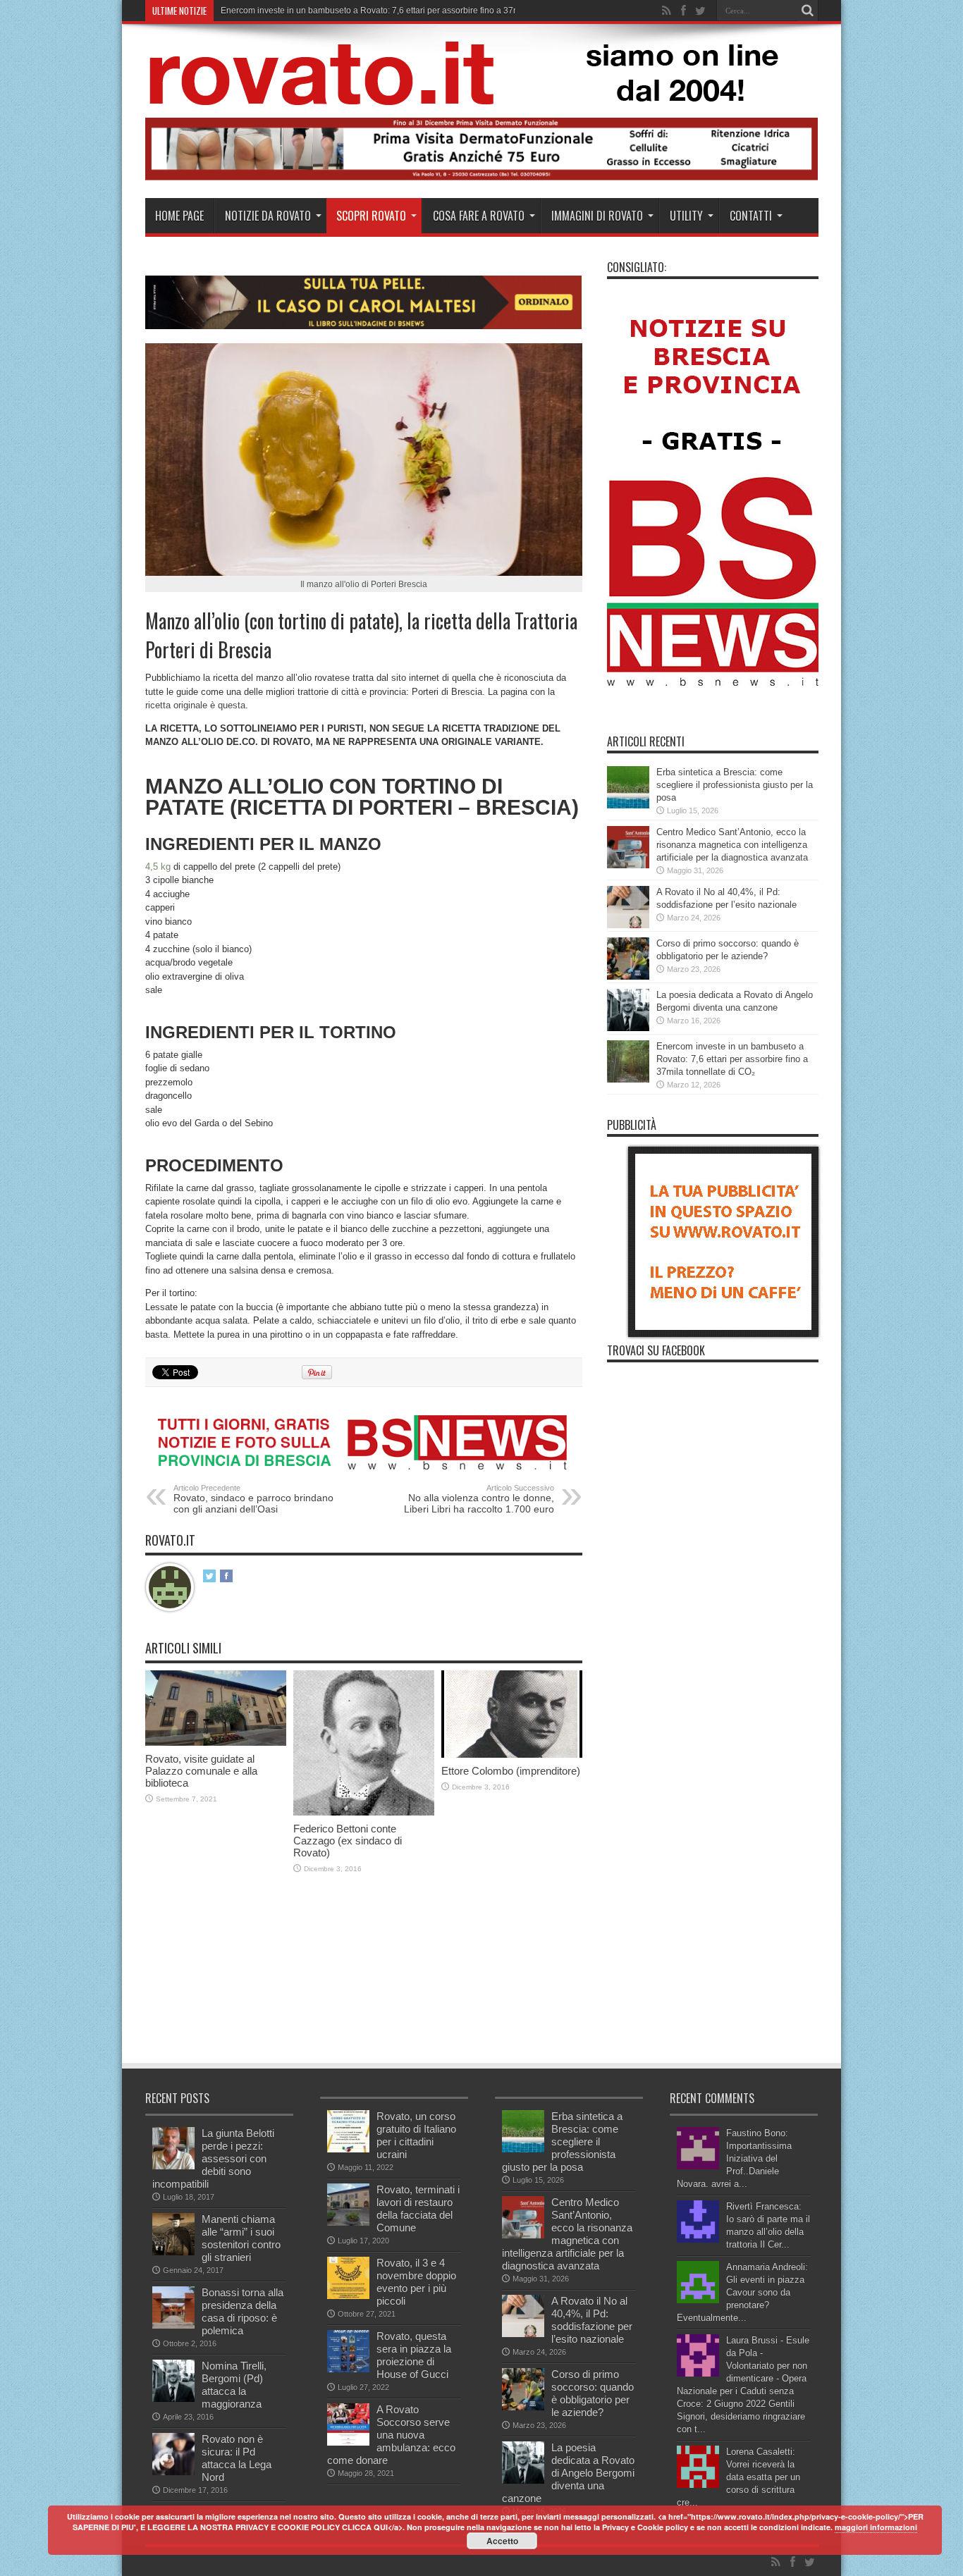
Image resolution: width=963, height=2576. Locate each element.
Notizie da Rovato (268, 216)
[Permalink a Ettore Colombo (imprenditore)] (512, 1755)
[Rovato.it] (481, 94)
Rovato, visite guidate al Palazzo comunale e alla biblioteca (201, 1771)
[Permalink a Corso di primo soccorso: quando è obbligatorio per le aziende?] (628, 976)
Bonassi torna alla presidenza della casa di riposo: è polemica (243, 2311)
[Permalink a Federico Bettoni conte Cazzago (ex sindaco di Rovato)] (364, 1812)
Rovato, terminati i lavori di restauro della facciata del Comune (418, 2208)
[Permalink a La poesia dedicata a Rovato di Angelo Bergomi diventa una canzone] (628, 1028)
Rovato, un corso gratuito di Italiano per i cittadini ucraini (416, 2135)
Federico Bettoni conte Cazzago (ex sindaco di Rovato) (348, 1841)
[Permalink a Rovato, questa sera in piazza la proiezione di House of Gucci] (348, 2369)
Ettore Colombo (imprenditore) (511, 1771)
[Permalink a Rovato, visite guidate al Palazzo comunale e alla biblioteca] (216, 1743)
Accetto (502, 2541)
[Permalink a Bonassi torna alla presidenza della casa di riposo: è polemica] (173, 2325)
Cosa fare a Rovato (479, 216)
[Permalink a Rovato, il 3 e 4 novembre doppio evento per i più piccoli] (348, 2296)
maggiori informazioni (876, 2527)
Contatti (751, 216)
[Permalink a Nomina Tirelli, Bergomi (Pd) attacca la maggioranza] (173, 2399)
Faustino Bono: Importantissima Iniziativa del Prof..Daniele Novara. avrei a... (734, 2158)
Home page (179, 216)
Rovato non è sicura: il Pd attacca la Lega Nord (237, 2458)
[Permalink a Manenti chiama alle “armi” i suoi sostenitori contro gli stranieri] (173, 2252)
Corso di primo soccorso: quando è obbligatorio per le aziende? (593, 2393)
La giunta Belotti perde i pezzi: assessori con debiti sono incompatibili (213, 2158)
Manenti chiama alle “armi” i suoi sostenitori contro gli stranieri (241, 2238)
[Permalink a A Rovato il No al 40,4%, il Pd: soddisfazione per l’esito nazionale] (628, 925)
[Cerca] (808, 11)
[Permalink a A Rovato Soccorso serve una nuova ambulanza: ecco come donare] (348, 2442)
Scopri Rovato (371, 216)
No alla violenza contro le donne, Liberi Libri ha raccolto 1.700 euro (479, 1499)
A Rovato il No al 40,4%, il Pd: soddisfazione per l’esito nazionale (592, 2320)
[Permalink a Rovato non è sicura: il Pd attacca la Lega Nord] (173, 2472)
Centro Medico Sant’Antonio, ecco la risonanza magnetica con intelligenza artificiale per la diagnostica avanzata (732, 845)
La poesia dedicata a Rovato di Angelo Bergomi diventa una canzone (568, 2473)
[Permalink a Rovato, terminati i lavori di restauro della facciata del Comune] (348, 2223)
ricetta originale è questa (195, 705)
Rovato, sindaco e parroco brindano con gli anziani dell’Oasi (253, 1499)
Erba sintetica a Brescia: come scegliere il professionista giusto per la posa (735, 785)
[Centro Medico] (482, 177)
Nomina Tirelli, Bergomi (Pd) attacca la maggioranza (234, 2385)
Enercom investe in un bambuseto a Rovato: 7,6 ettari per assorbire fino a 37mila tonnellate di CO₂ (409, 11)
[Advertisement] (402, 1956)
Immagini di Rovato (597, 216)
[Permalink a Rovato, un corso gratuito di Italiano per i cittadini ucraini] (348, 2149)
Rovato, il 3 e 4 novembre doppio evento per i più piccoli (416, 2282)
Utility (686, 216)
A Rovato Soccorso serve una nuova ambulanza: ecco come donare (391, 2435)
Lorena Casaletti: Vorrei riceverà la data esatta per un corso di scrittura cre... (738, 2477)
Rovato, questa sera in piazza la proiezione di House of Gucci (414, 2355)
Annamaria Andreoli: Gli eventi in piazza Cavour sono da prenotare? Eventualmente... (742, 2292)
